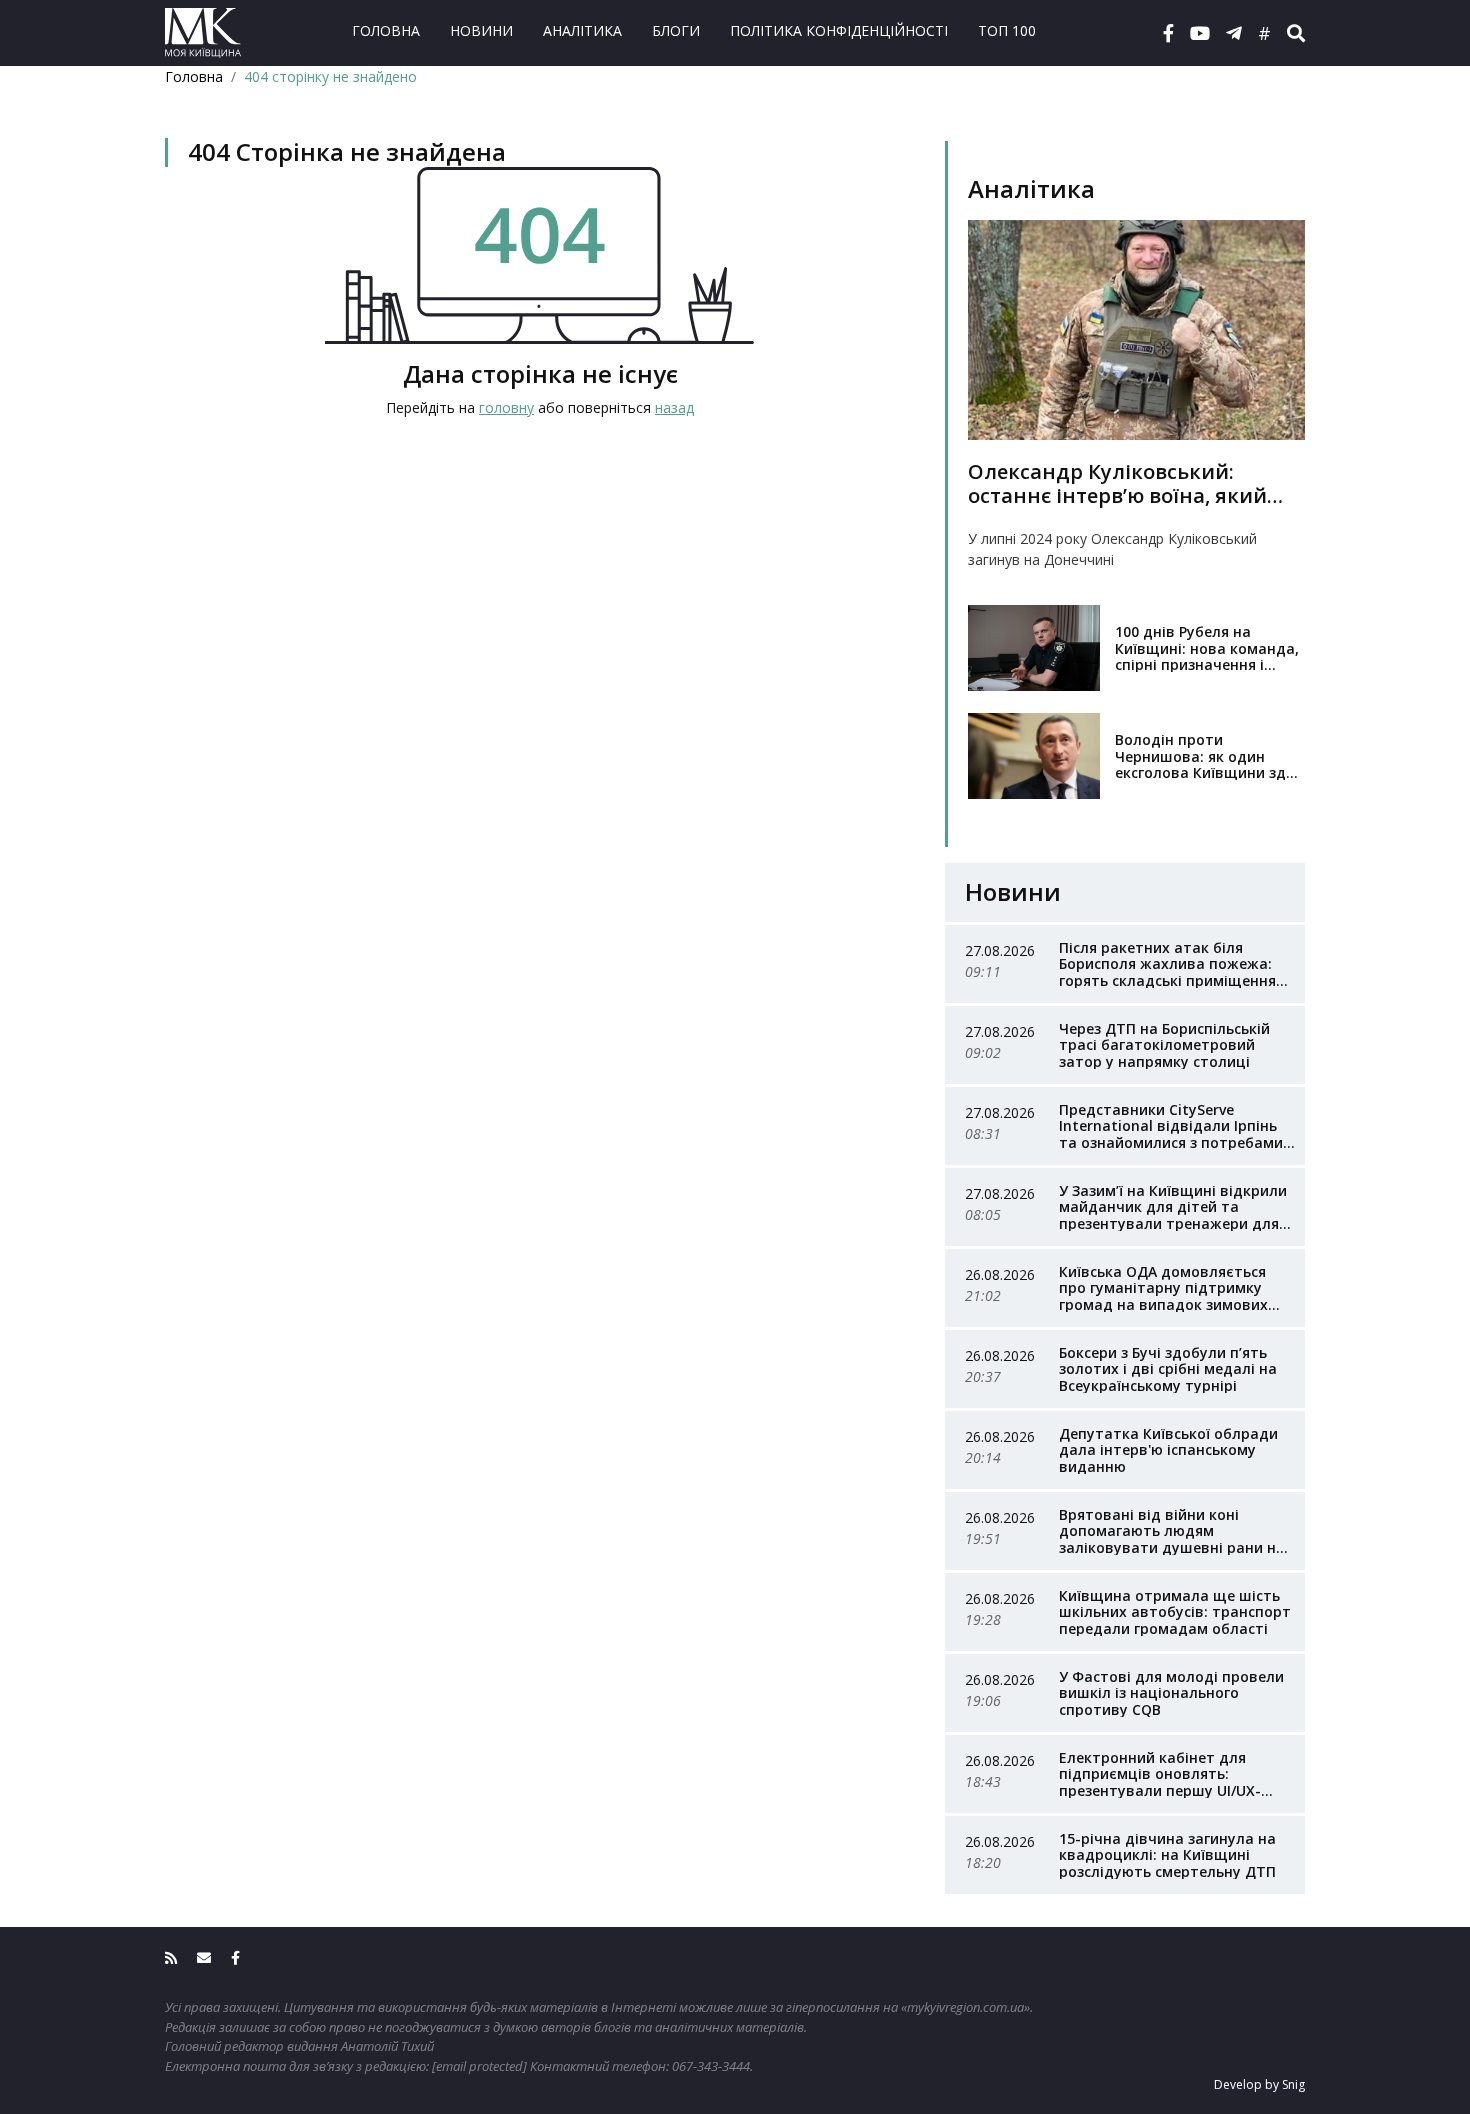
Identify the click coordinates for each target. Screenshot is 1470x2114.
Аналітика (582, 30)
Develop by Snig (1259, 2084)
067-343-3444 (711, 2066)
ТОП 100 (1007, 30)
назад (674, 407)
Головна (386, 30)
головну (506, 407)
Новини (481, 30)
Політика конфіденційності (839, 30)
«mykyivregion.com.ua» (965, 2007)
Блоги (676, 30)
